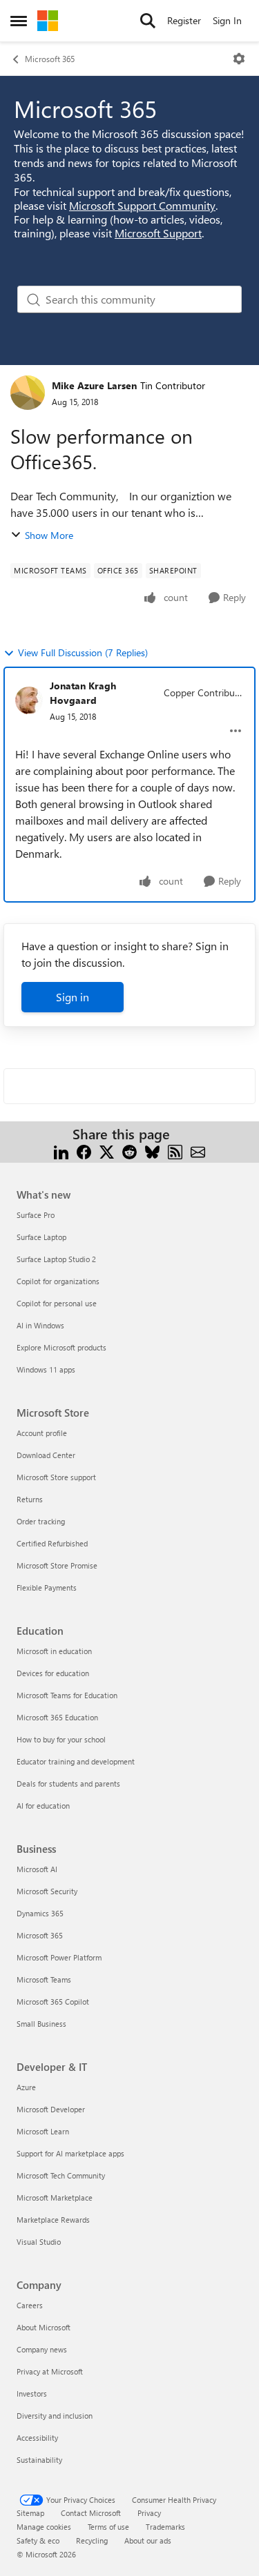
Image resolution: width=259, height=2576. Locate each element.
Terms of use (108, 2527)
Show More (49, 535)
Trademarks (165, 2527)
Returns (30, 1499)
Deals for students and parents (68, 1783)
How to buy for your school (61, 1739)
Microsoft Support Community (142, 205)
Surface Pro (36, 1215)
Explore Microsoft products (61, 1347)
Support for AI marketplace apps (70, 2153)
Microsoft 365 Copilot (53, 2002)
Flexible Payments (47, 1587)
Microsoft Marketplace (55, 2198)
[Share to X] (107, 1151)
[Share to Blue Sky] (152, 1151)
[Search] (148, 21)
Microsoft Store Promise (57, 1565)
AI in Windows (40, 1325)
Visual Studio (39, 2242)
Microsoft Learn (43, 2131)
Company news (42, 2349)
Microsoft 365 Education (57, 1717)
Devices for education (53, 1673)
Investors (32, 2393)
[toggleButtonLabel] (239, 59)
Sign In (227, 20)
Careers (30, 2305)
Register (184, 20)
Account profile (42, 1433)
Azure (26, 2087)
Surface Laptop (41, 1237)
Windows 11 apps (46, 1369)
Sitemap (30, 2513)
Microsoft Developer (51, 2109)
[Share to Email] (198, 1151)
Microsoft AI (37, 1869)
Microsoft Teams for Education (67, 1695)
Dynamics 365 (40, 1913)
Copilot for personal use (57, 1303)
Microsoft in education (54, 1651)
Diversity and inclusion (55, 2416)
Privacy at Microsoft (50, 2371)
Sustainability (39, 2460)
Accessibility (37, 2438)
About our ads (148, 2540)
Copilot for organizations (58, 1281)
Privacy (149, 2513)
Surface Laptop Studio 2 (56, 1259)
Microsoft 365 (50, 59)
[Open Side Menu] (19, 21)
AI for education (43, 1806)
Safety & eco (38, 2540)
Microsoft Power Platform (59, 1957)
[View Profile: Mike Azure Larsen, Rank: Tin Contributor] (28, 393)
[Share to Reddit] (129, 1151)
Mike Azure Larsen (94, 385)
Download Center (46, 1455)
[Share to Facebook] (84, 1151)
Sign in (73, 997)
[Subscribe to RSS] (175, 1151)
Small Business (41, 2024)
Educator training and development (76, 1761)
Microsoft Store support (56, 1477)
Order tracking (41, 1521)
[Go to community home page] (48, 21)
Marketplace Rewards (53, 2220)
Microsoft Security (47, 1891)
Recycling (92, 2540)
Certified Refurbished (52, 1543)
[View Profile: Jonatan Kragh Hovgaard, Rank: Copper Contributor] (29, 700)
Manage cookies (44, 2527)
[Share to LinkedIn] (61, 1151)
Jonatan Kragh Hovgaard (83, 693)
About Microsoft (44, 2327)
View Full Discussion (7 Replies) (83, 652)
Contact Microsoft (91, 2513)
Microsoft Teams (44, 1979)
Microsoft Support (158, 233)
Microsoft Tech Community (61, 2175)
